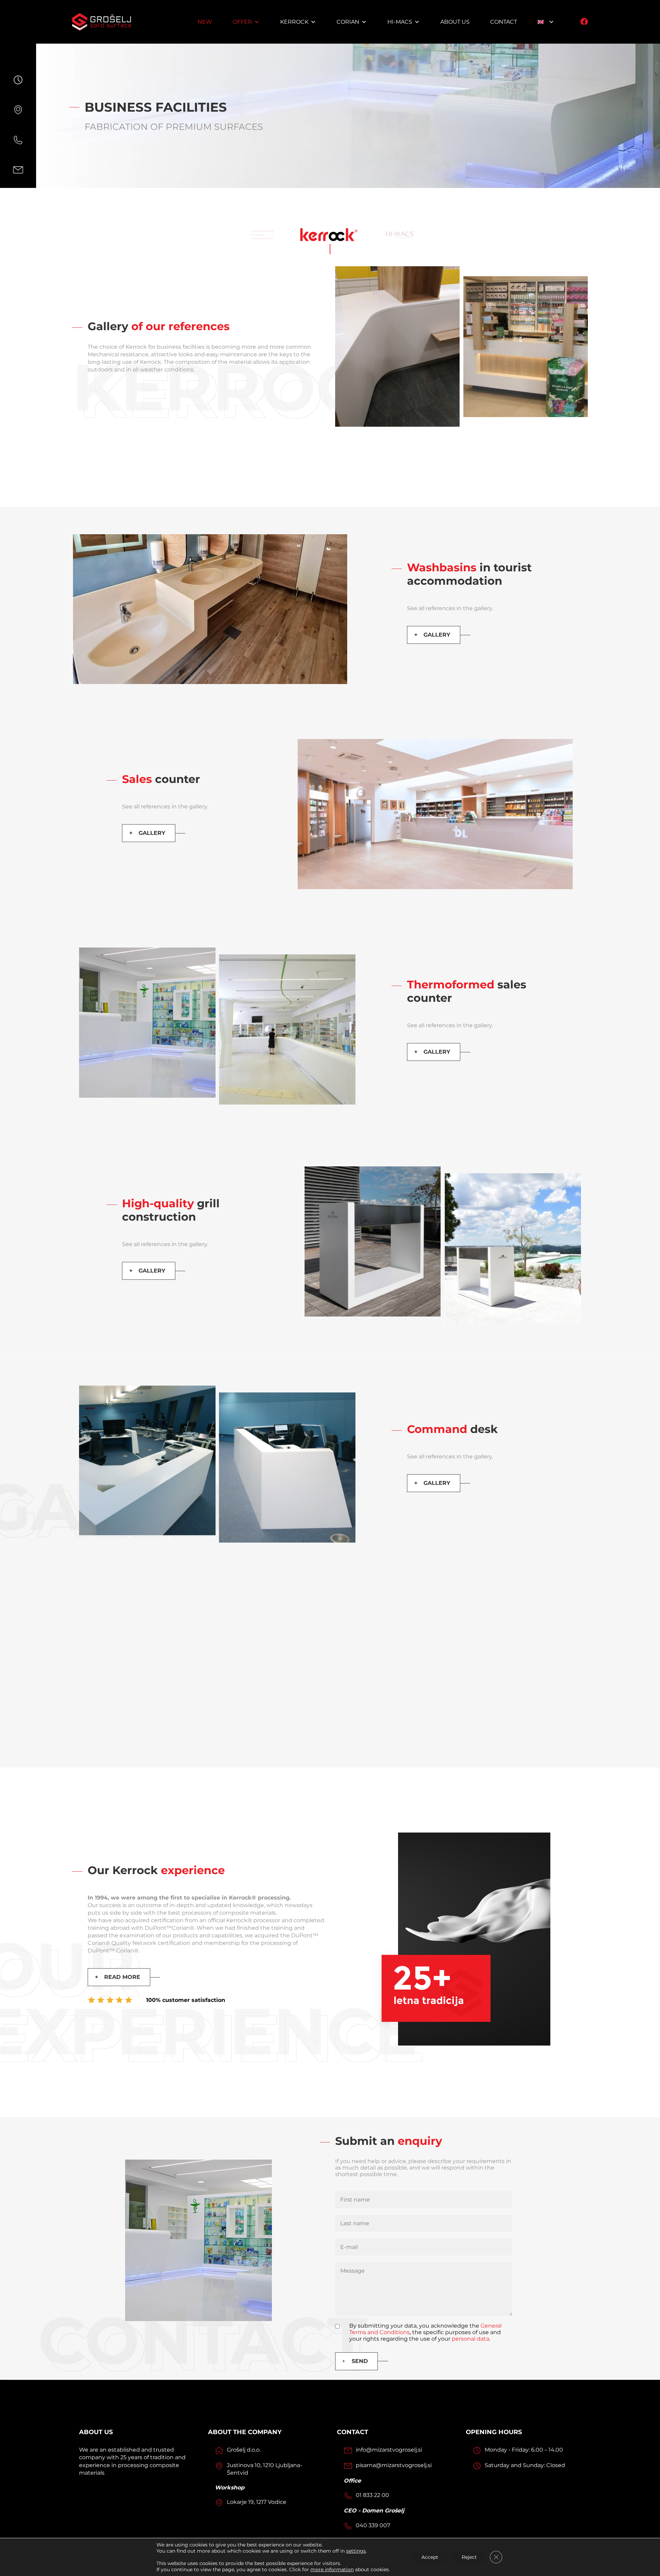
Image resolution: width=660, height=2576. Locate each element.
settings (356, 2551)
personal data (470, 2339)
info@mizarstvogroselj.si (389, 2450)
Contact (504, 22)
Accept (430, 2557)
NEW (205, 22)
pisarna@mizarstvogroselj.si (394, 2465)
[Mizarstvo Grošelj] (103, 22)
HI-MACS (400, 22)
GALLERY (437, 635)
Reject (469, 2557)
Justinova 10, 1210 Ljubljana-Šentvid (265, 2469)
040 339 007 (373, 2525)
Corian (348, 22)
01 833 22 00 (372, 2495)
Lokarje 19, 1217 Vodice (257, 2502)
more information (332, 2569)
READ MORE (122, 1977)
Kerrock (294, 22)
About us (455, 22)
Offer (242, 22)
